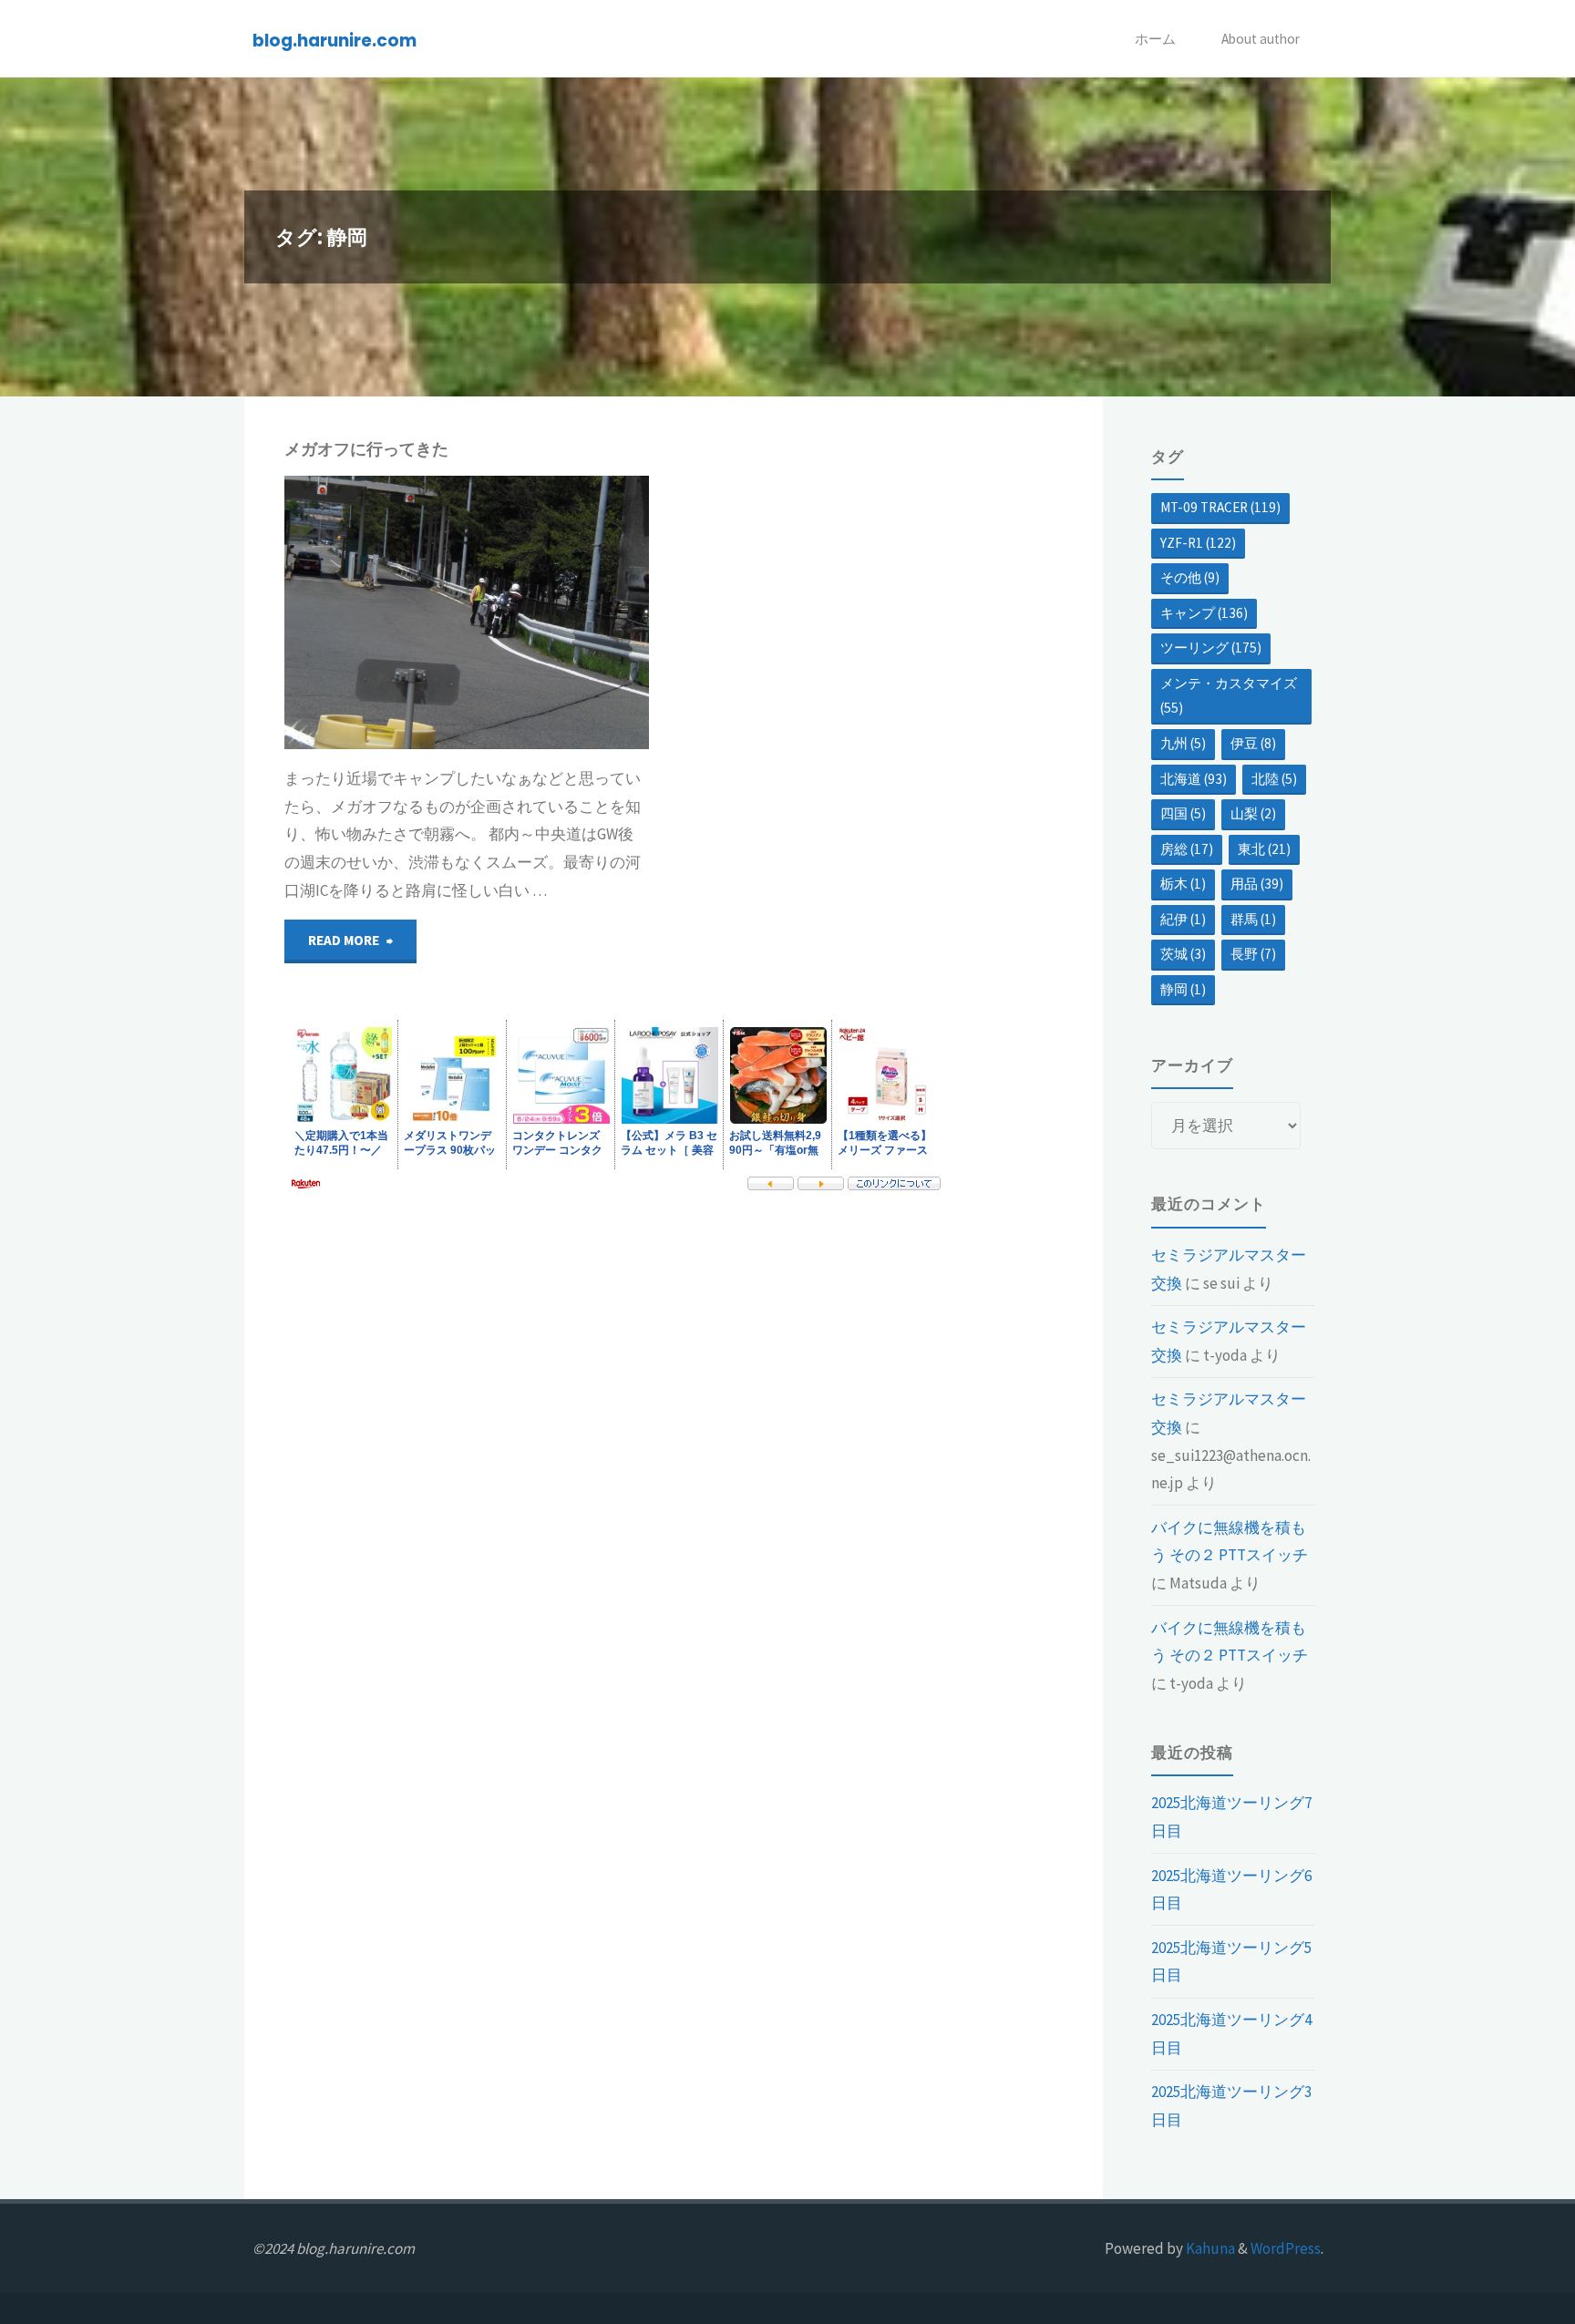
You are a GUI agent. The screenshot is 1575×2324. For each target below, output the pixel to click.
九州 (1183, 743)
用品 (1257, 884)
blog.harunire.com (335, 40)
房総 (1187, 849)
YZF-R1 (1198, 543)
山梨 (1253, 813)
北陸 (1274, 779)
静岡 (293, 533)
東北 (1264, 849)
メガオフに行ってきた (366, 449)
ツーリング (1211, 648)
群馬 (1253, 919)
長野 (1253, 954)
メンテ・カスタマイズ (1229, 696)
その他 (1190, 577)
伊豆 (1253, 743)
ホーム (1155, 39)
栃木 (1183, 884)
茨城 (1183, 954)
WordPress (1286, 2248)
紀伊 (1183, 919)
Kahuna (1209, 2248)
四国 (1183, 813)
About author (1261, 39)
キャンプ (283, 513)
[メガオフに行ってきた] (558, 612)
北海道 (1194, 779)
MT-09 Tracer (1220, 507)
